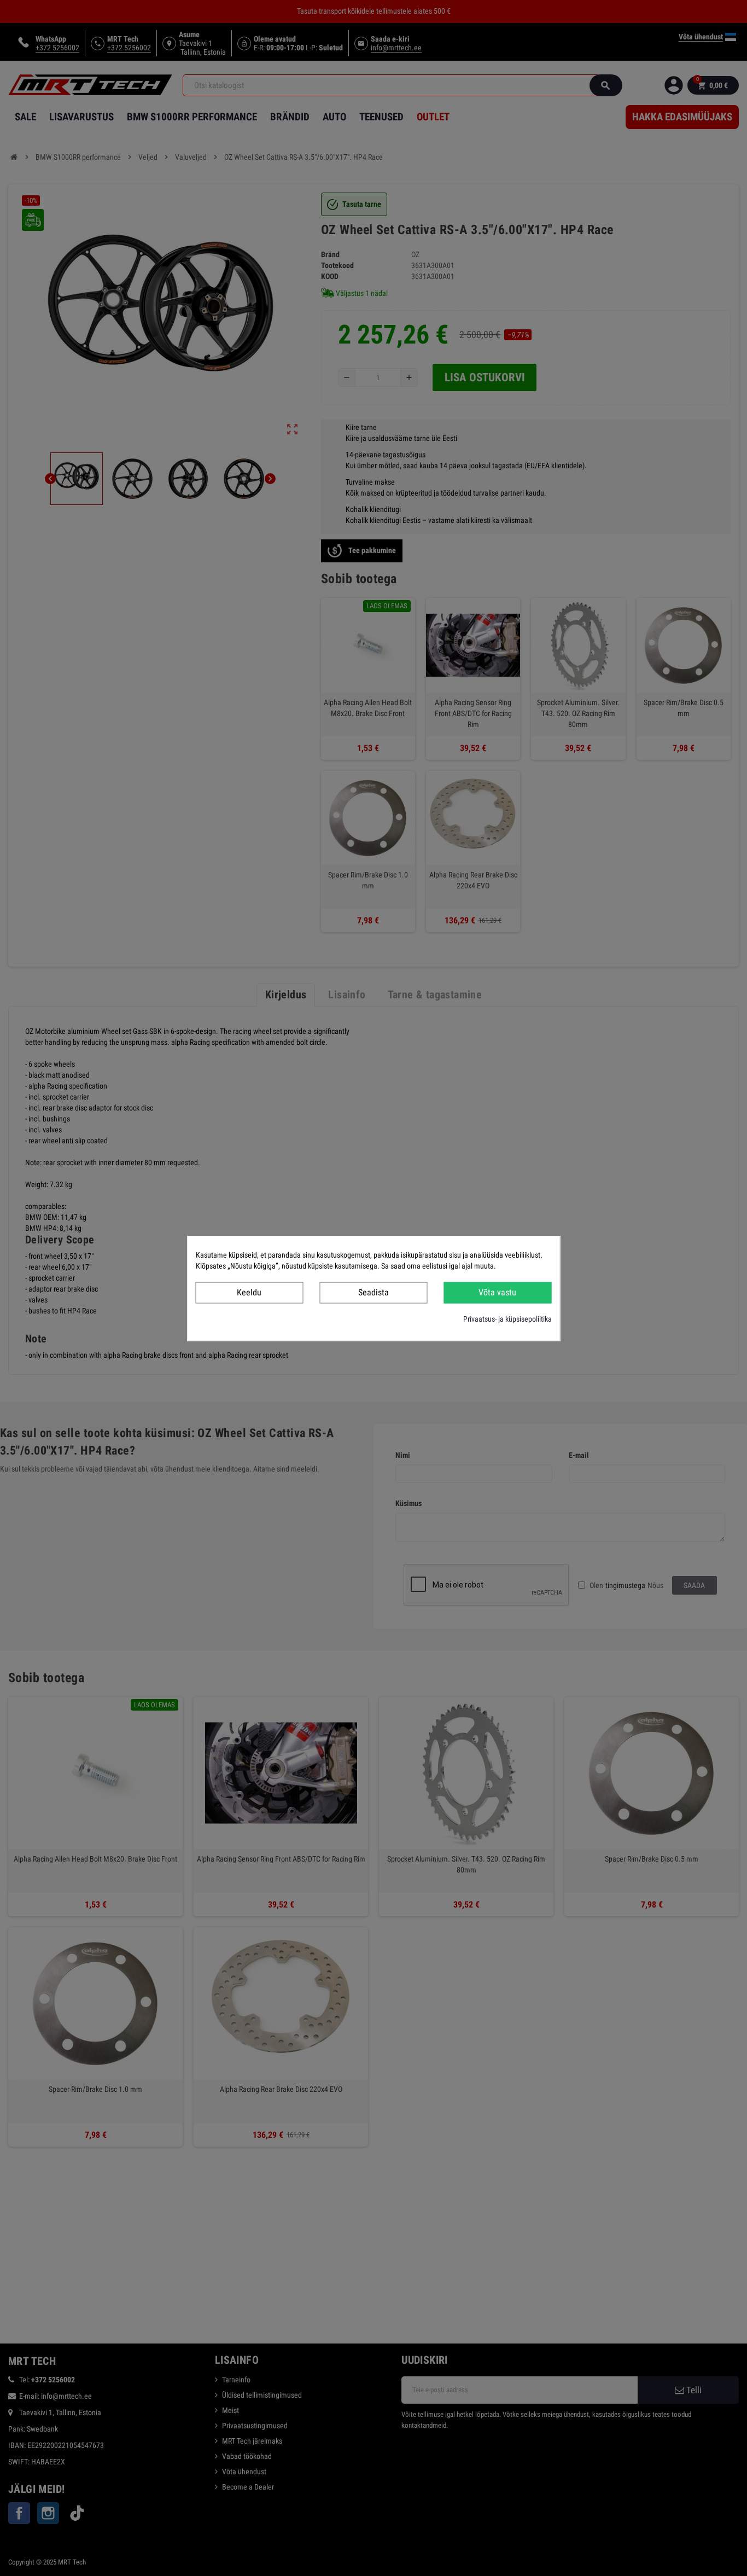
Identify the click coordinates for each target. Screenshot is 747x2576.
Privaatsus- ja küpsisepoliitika (507, 1318)
